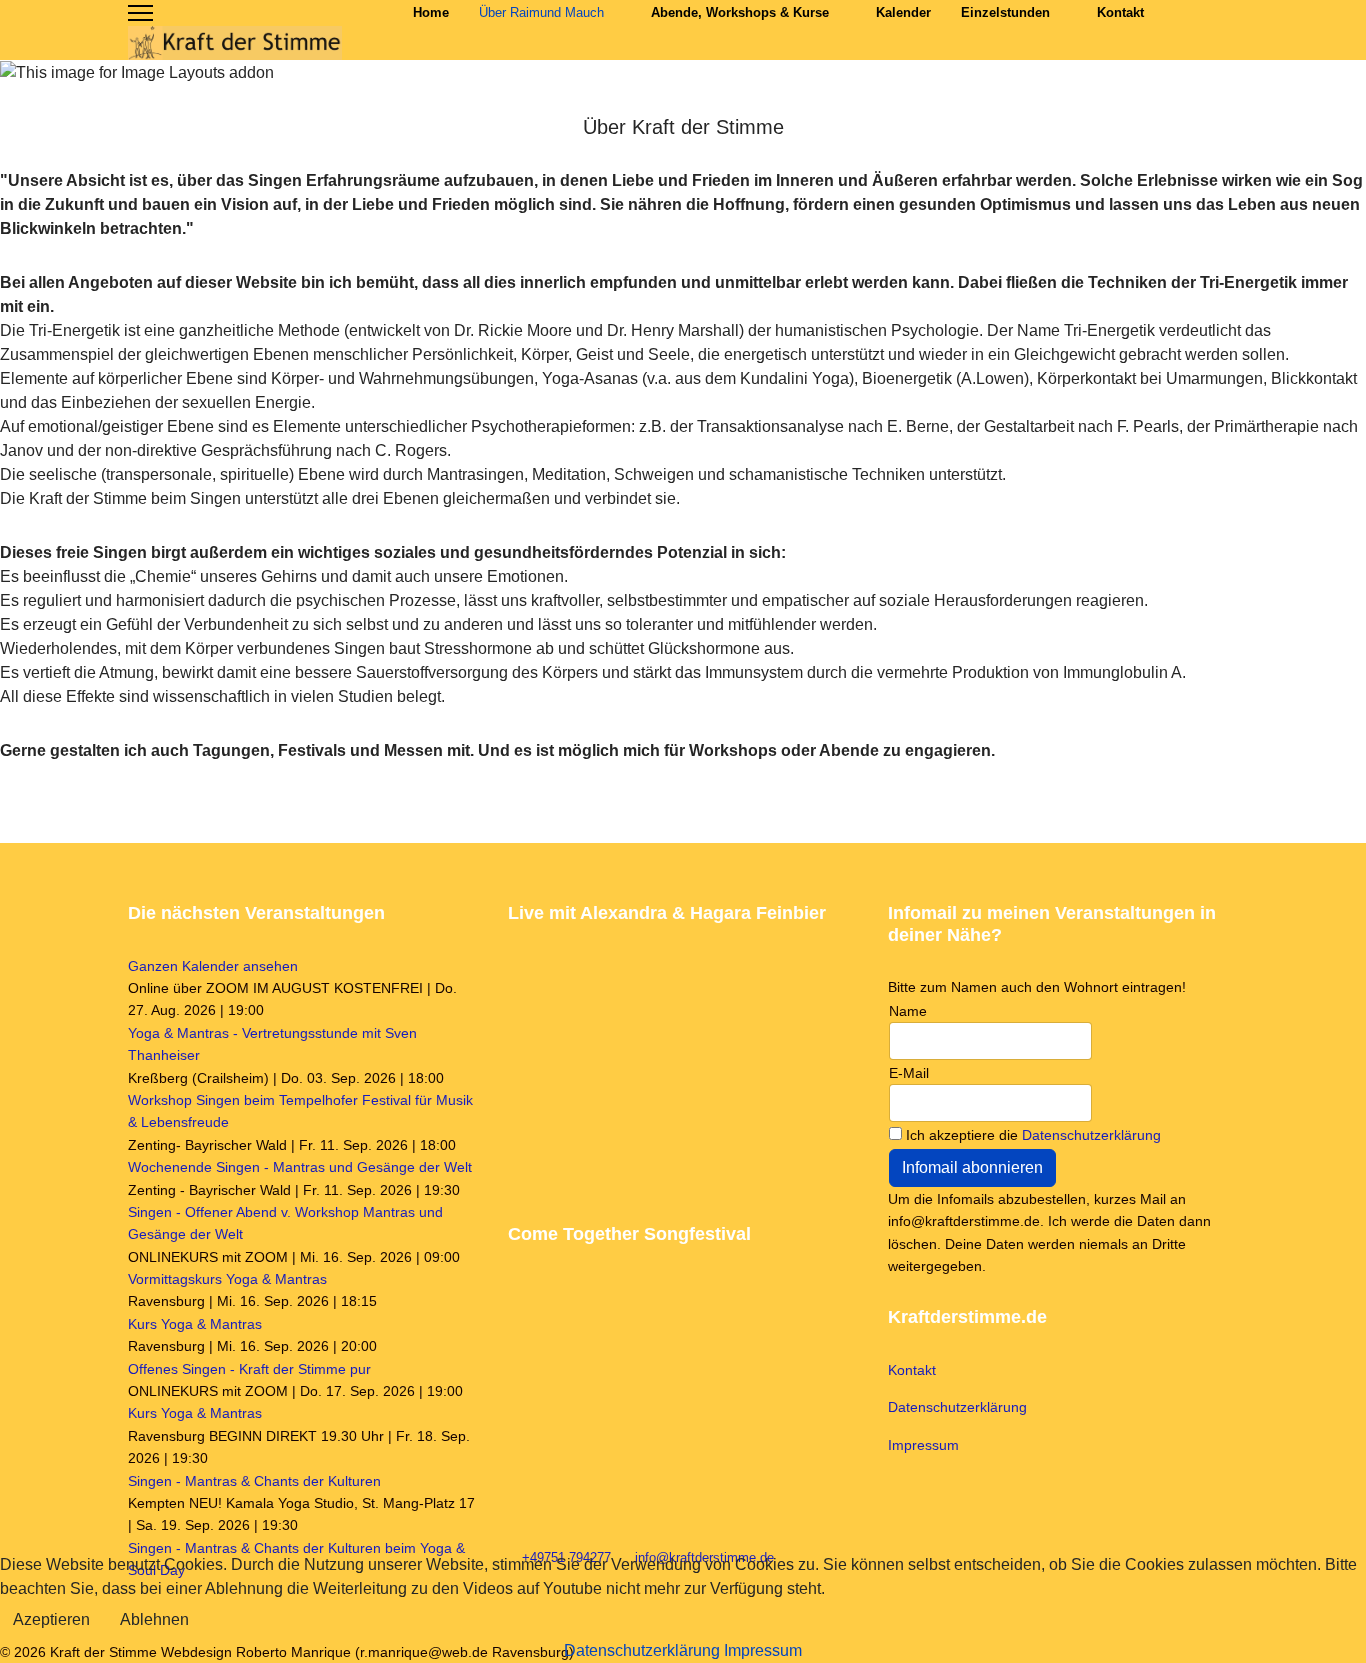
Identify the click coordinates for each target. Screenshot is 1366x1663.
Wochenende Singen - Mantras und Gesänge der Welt (300, 1167)
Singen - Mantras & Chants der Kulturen (254, 1481)
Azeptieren (51, 1619)
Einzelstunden (1005, 12)
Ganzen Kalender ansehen (213, 966)
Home (431, 12)
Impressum (923, 1445)
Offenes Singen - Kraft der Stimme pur (249, 1369)
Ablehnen (154, 1619)
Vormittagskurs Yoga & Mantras (227, 1279)
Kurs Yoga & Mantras (195, 1324)
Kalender (903, 12)
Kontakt (1120, 12)
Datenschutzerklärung (1091, 1135)
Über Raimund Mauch (541, 12)
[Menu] (140, 13)
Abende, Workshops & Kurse (740, 12)
